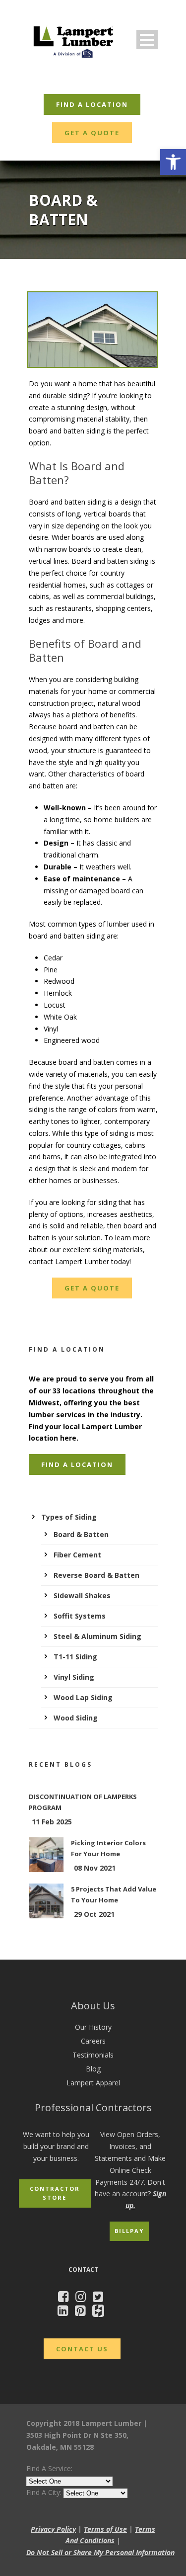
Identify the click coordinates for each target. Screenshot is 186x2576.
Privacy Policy (53, 2529)
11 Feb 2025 (52, 1822)
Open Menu (147, 40)
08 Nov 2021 (95, 1868)
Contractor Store (55, 2193)
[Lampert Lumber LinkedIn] (65, 2312)
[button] (173, 162)
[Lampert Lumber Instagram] (83, 2298)
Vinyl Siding (74, 1677)
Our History (93, 2027)
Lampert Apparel (93, 2083)
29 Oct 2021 (94, 1914)
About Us (93, 2006)
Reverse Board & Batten (96, 1575)
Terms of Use (105, 2529)
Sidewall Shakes (82, 1595)
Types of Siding (69, 1517)
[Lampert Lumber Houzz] (101, 2312)
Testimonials (93, 2055)
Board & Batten (81, 1534)
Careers (93, 2041)
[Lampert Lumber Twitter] (100, 2298)
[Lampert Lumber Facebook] (66, 2298)
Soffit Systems (80, 1616)
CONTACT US (82, 2349)
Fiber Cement (77, 1555)
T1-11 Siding (75, 1657)
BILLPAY (129, 2231)
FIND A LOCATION (92, 104)
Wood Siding (76, 1718)
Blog (93, 2069)
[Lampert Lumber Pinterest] (83, 2312)
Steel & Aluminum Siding (97, 1636)
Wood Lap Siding (83, 1697)
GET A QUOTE (92, 133)
